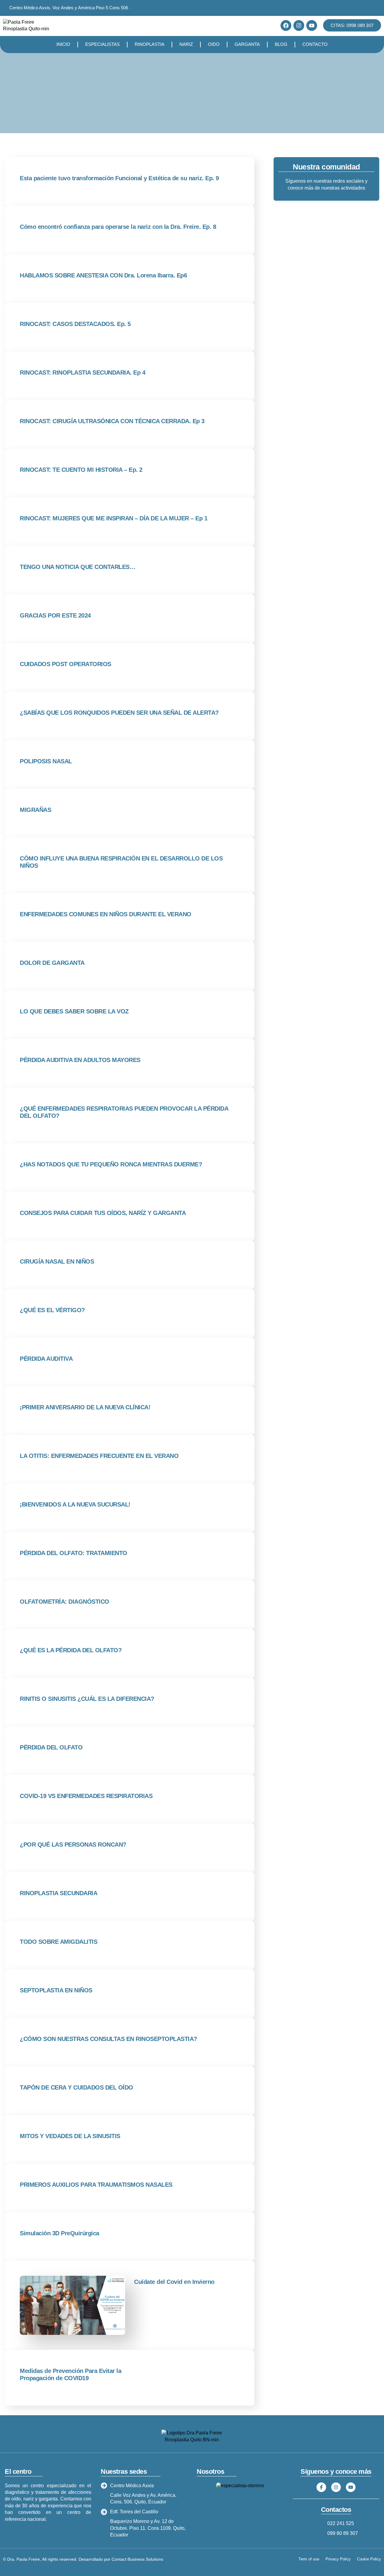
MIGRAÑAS (35, 810)
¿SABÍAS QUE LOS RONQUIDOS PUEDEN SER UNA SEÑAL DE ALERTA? (119, 713)
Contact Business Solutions (137, 2559)
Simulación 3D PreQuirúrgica (60, 2233)
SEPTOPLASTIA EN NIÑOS (56, 1990)
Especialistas (102, 44)
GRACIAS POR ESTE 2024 (55, 615)
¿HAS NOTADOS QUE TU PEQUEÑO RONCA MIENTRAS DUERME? (111, 1164)
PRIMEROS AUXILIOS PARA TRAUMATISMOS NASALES (96, 2185)
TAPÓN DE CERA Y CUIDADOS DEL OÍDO (76, 2087)
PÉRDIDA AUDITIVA (46, 1359)
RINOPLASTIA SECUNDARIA (58, 1893)
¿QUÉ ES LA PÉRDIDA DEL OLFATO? (71, 1650)
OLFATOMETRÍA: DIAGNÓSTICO (64, 1602)
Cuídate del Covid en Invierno (174, 2282)
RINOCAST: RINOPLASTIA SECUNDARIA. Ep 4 (82, 372)
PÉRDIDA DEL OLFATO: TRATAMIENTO (73, 1553)
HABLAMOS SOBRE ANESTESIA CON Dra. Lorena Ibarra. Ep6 (103, 275)
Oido (214, 44)
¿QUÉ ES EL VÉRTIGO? (52, 1310)
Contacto (315, 44)
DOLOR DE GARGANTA (52, 963)
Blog (281, 44)
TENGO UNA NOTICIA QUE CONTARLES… (78, 567)
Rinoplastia (150, 44)
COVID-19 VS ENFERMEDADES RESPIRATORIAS (86, 1796)
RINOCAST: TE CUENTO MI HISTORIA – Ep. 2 (81, 470)
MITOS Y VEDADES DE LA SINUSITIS (70, 2136)
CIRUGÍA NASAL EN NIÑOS (57, 1261)
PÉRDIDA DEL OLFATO (51, 1747)
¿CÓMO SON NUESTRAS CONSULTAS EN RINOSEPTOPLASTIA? (108, 2039)
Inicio (63, 44)
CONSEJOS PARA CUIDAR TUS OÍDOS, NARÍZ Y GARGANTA (103, 1213)
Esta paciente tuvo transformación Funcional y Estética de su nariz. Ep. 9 (119, 178)
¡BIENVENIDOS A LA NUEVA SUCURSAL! (75, 1504)
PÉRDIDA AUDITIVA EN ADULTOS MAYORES (80, 1060)
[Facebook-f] (321, 2487)
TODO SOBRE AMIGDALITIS (58, 1942)
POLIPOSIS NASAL (46, 761)
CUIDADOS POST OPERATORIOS (66, 664)
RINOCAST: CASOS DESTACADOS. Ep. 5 (75, 324)
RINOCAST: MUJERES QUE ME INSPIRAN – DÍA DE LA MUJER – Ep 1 (114, 518)
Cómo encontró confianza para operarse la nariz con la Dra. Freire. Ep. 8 (118, 227)
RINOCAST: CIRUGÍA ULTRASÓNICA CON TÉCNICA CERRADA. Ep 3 (112, 421)
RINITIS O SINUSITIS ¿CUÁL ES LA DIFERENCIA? (87, 1699)
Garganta (247, 44)
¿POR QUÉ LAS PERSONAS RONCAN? (73, 1844)
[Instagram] (299, 25)
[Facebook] (286, 25)
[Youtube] (312, 25)
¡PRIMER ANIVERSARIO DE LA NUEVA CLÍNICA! (85, 1407)
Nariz (186, 44)
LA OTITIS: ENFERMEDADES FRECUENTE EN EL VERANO (99, 1456)
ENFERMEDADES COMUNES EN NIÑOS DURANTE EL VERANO (106, 914)
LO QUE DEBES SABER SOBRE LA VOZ (74, 1011)
